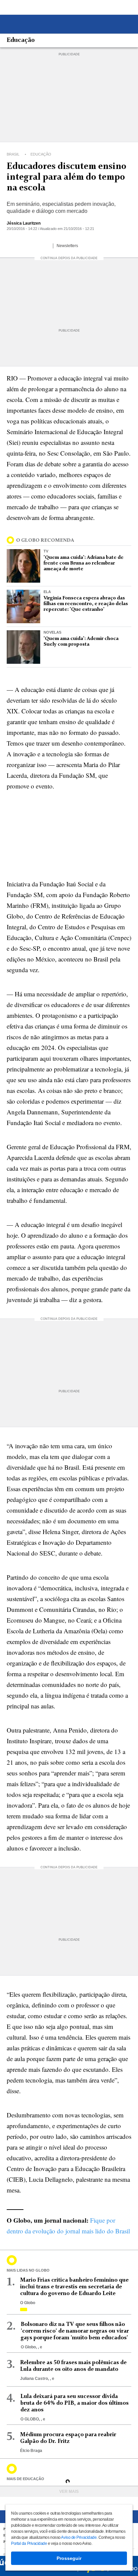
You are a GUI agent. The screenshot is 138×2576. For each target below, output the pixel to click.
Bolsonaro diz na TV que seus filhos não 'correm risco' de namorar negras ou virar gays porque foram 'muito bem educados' (75, 2331)
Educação (21, 41)
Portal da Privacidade (29, 2543)
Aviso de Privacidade (79, 2537)
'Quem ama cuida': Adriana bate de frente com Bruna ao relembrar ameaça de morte (84, 563)
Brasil (14, 154)
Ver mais (69, 2492)
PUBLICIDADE (69, 54)
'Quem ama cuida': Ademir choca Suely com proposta (81, 641)
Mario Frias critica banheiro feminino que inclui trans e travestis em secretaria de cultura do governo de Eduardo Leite (74, 2287)
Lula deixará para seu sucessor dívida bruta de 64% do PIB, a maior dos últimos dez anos (75, 2403)
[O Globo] (40, 25)
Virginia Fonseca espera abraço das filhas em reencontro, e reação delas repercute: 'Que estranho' (86, 604)
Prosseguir (69, 2558)
